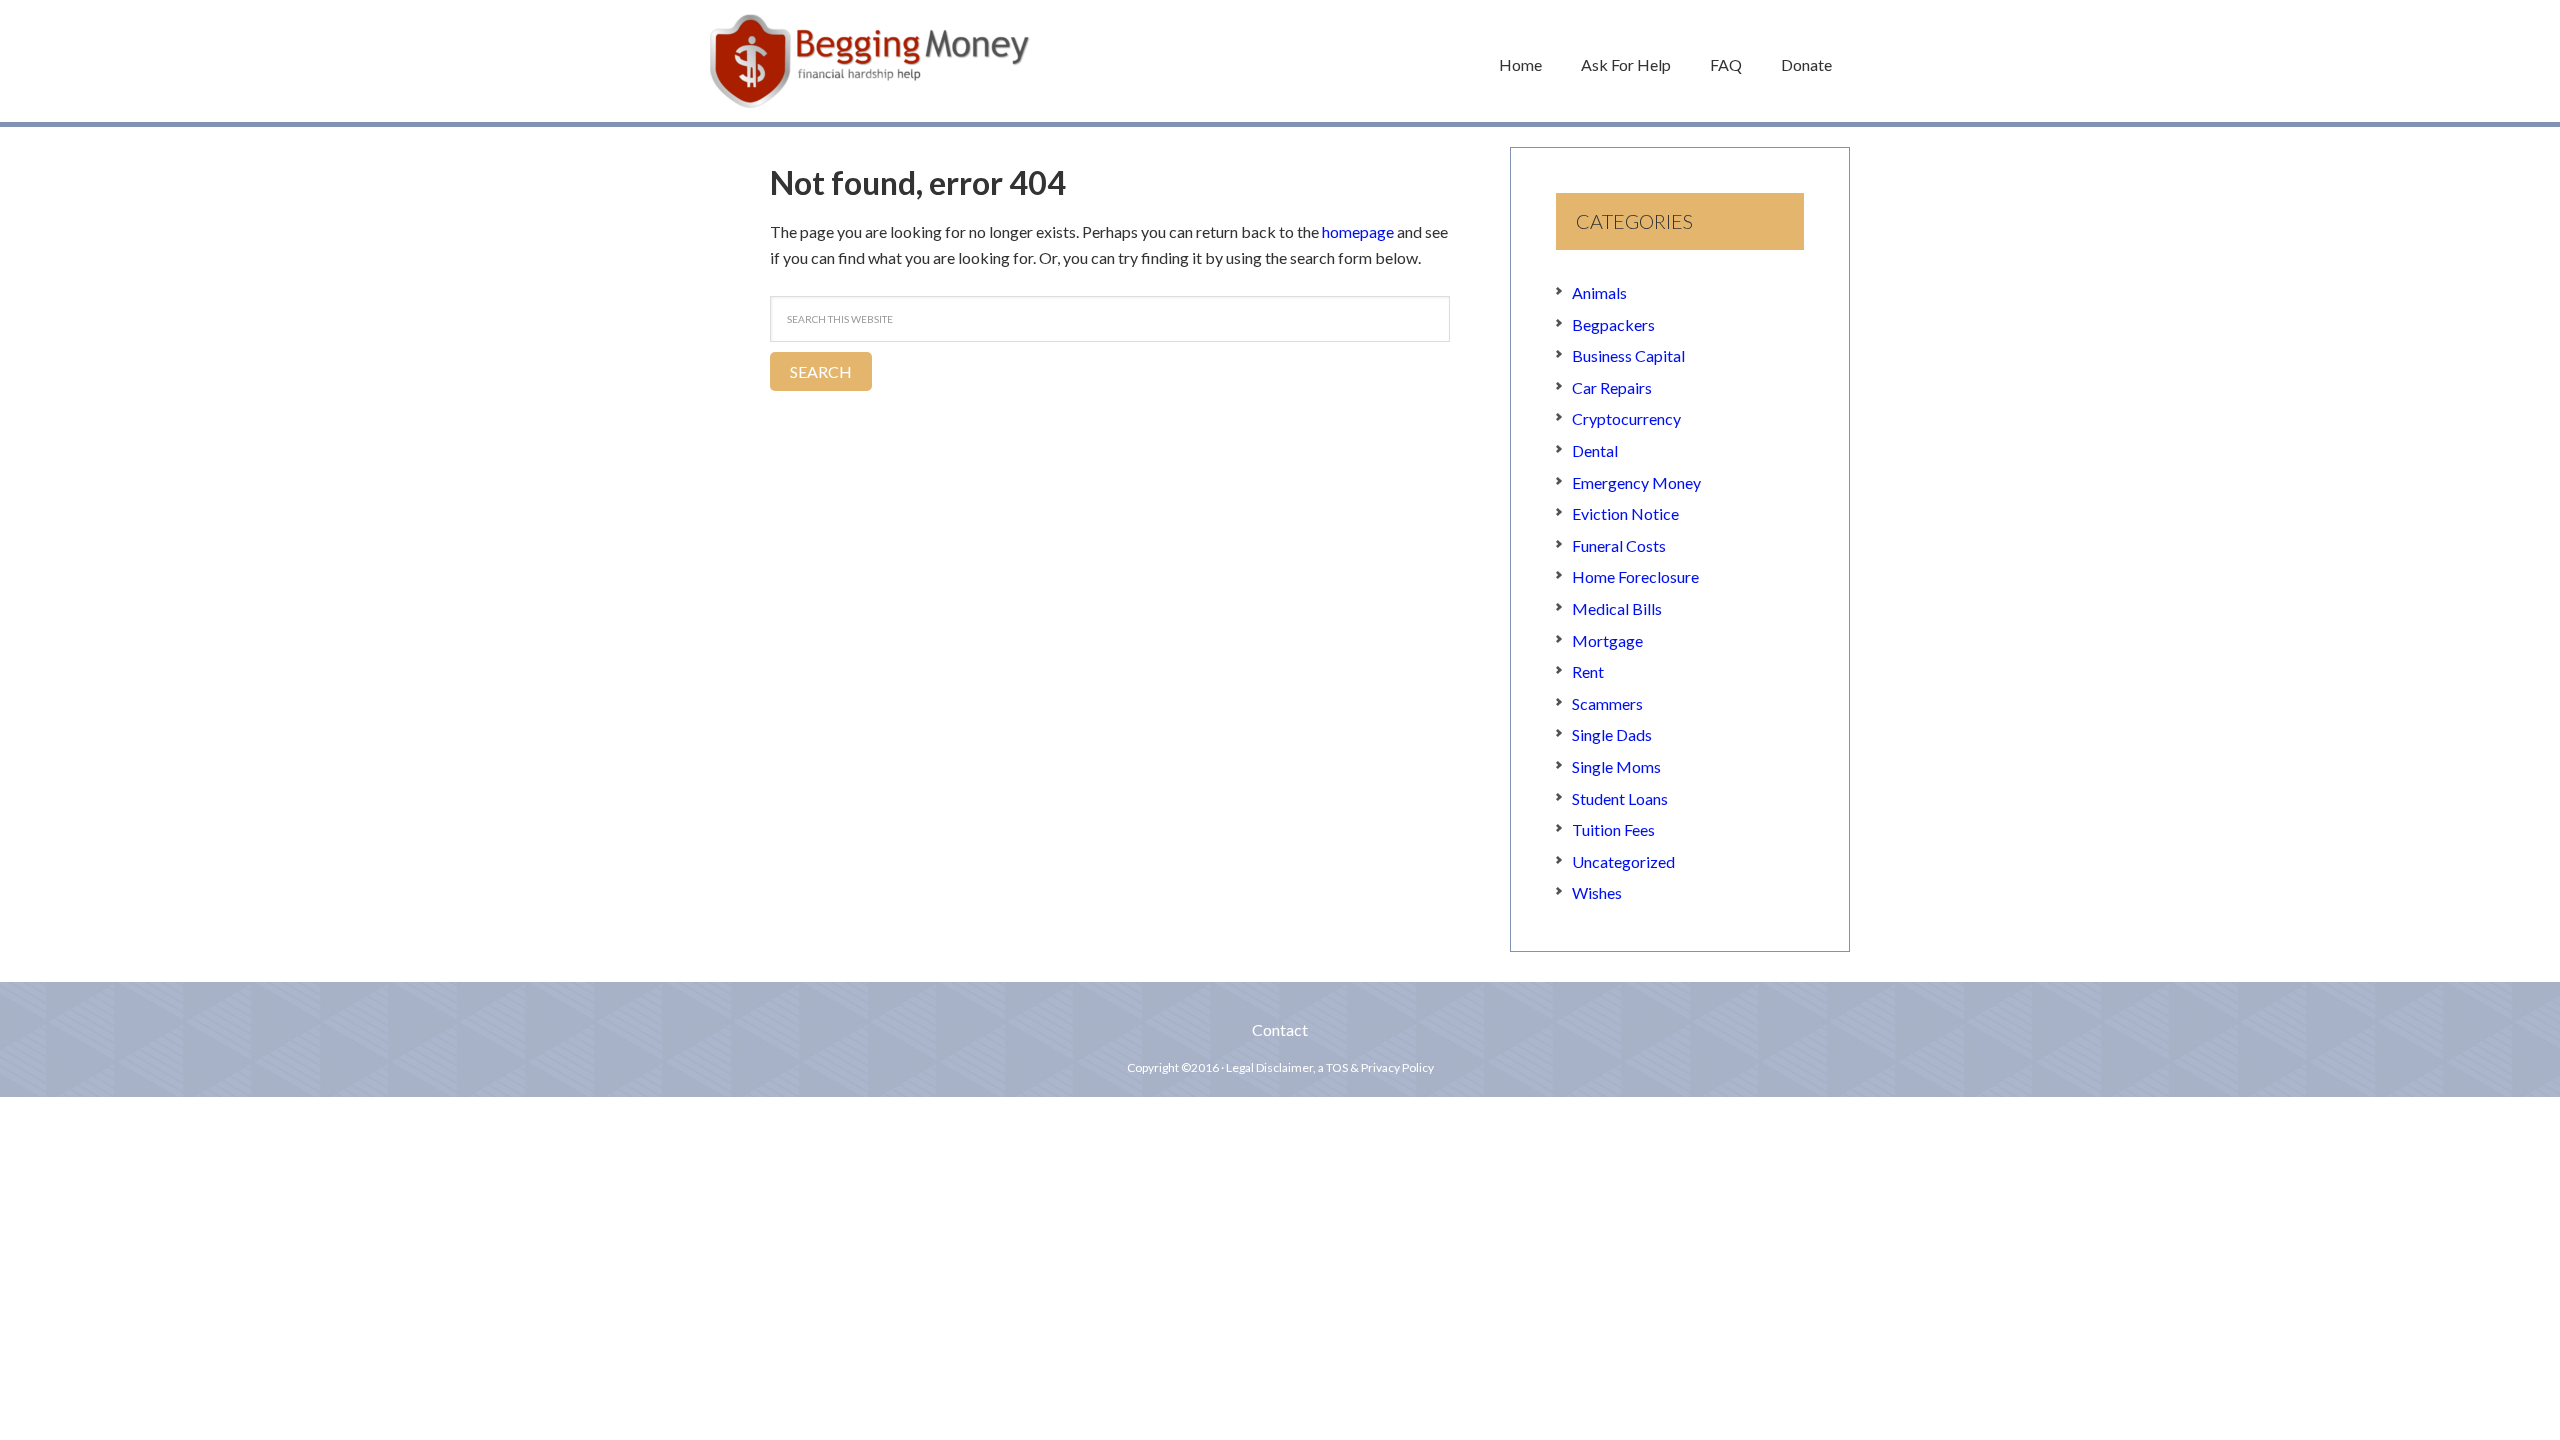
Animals (1599, 292)
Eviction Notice (1625, 513)
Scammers (1607, 703)
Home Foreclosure (1635, 576)
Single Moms (1616, 766)
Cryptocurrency (1626, 418)
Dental (1595, 450)
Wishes (1597, 892)
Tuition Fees (1613, 829)
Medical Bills (1617, 608)
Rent (1588, 671)
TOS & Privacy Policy (1380, 1067)
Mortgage (1607, 640)
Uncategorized (1623, 861)
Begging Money (870, 61)
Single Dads (1612, 734)
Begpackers (1613, 324)
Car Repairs (1612, 387)
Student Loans (1620, 798)
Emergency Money (1636, 482)
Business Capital (1628, 355)
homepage (1358, 231)
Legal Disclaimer (1269, 1067)
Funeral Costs (1619, 545)
